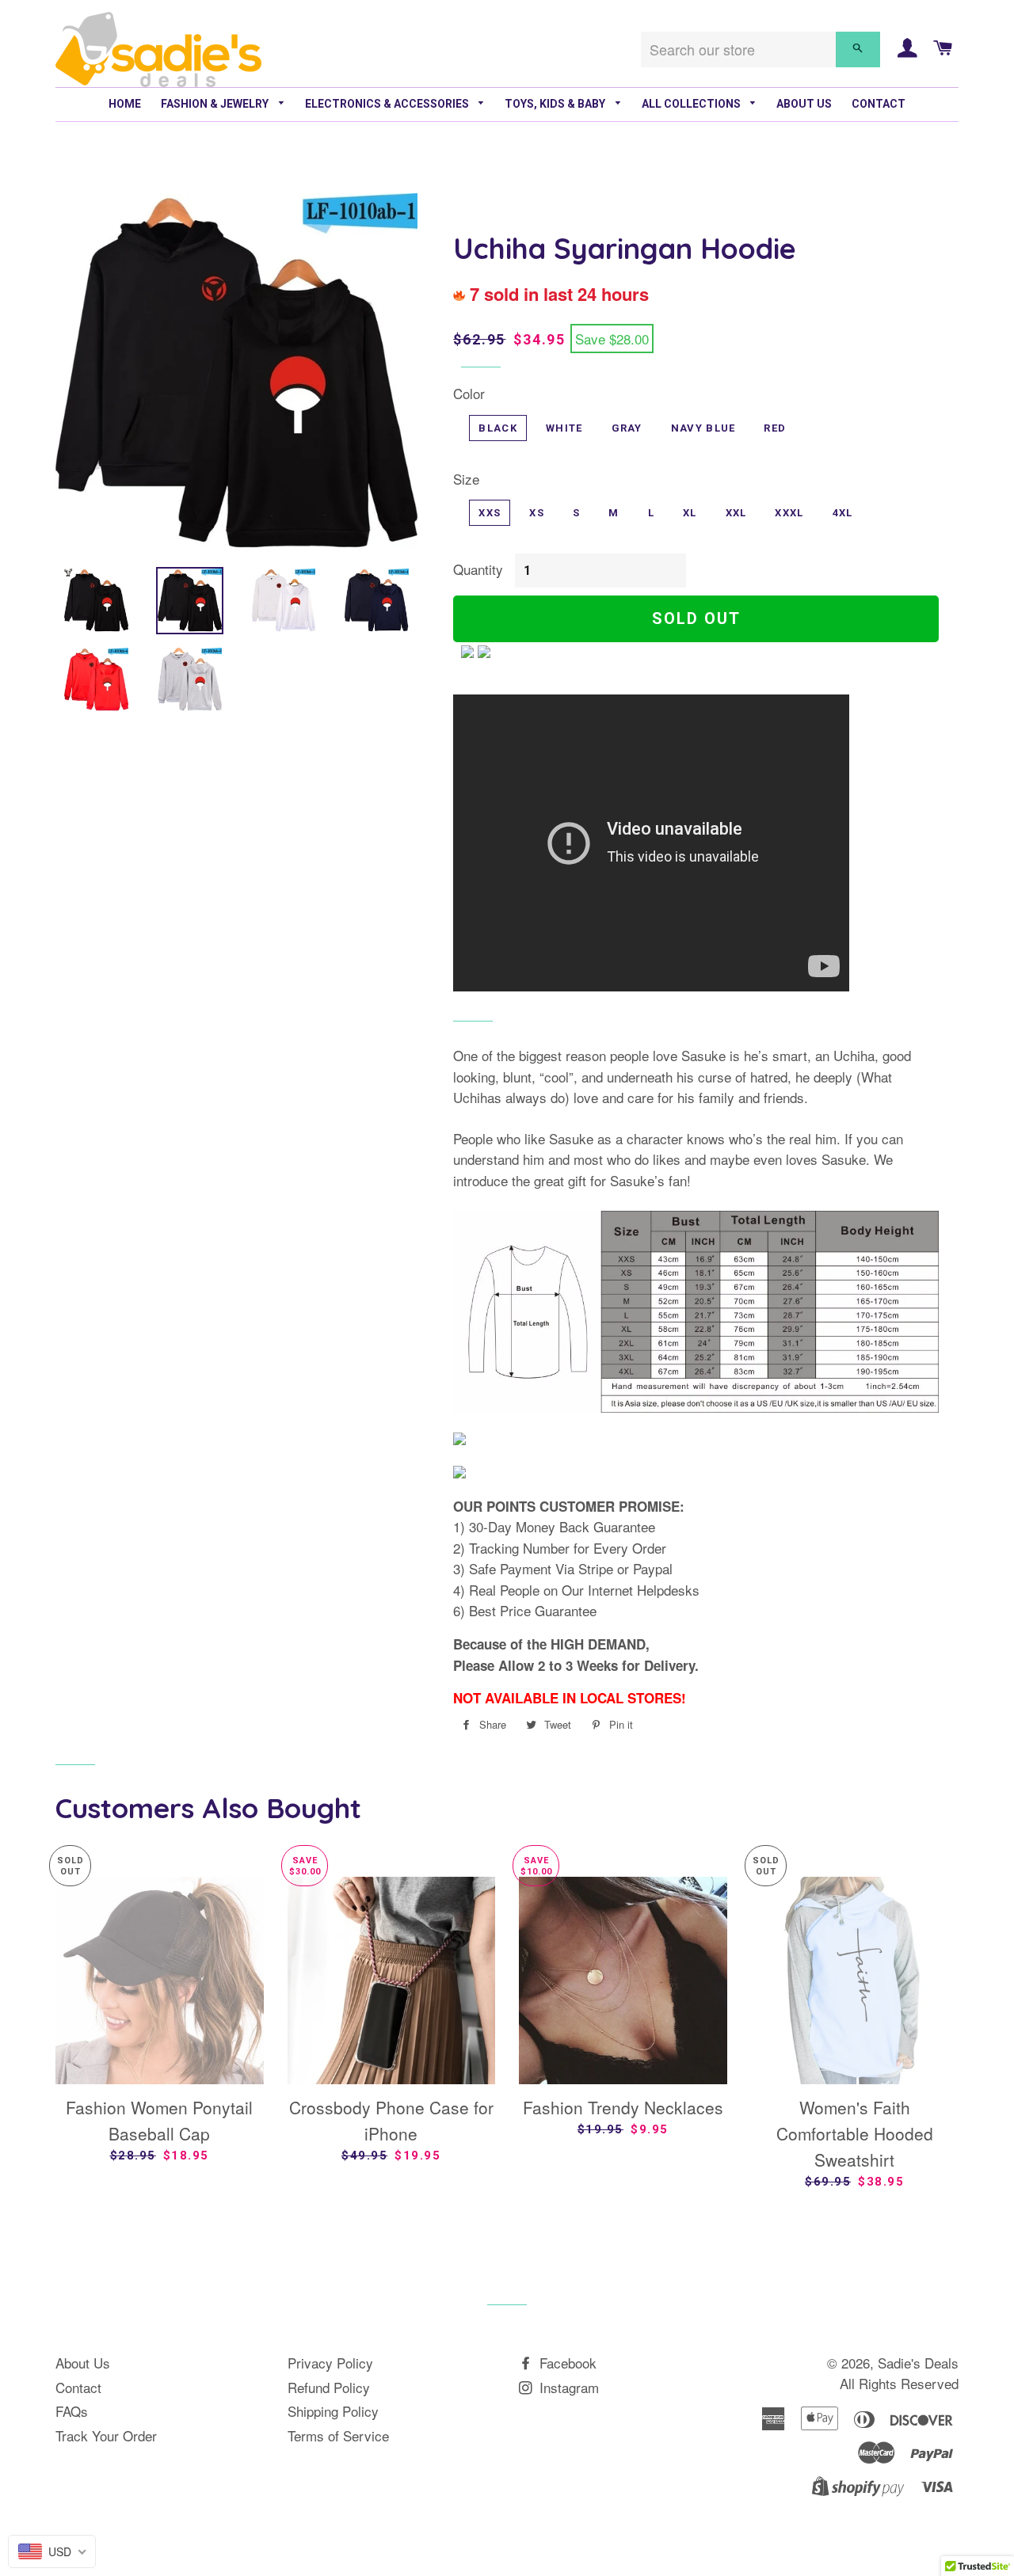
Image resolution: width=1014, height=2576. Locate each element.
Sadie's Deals (918, 2363)
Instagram (567, 2387)
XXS (490, 513)
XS (537, 513)
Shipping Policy (333, 2411)
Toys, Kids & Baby (556, 104)
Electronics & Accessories (388, 104)
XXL (736, 513)
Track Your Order (106, 2435)
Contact (879, 104)
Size (466, 479)
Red (775, 428)
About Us (804, 104)
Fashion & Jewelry (216, 104)
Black (498, 428)
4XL (843, 513)
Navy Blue (703, 428)
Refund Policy (329, 2387)
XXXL (789, 513)
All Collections (692, 104)
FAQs (72, 2411)
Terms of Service (338, 2435)
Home (125, 104)
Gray (627, 428)
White (564, 428)
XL (690, 513)
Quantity (478, 569)
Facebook (566, 2363)
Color (469, 393)
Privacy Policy (330, 2363)
